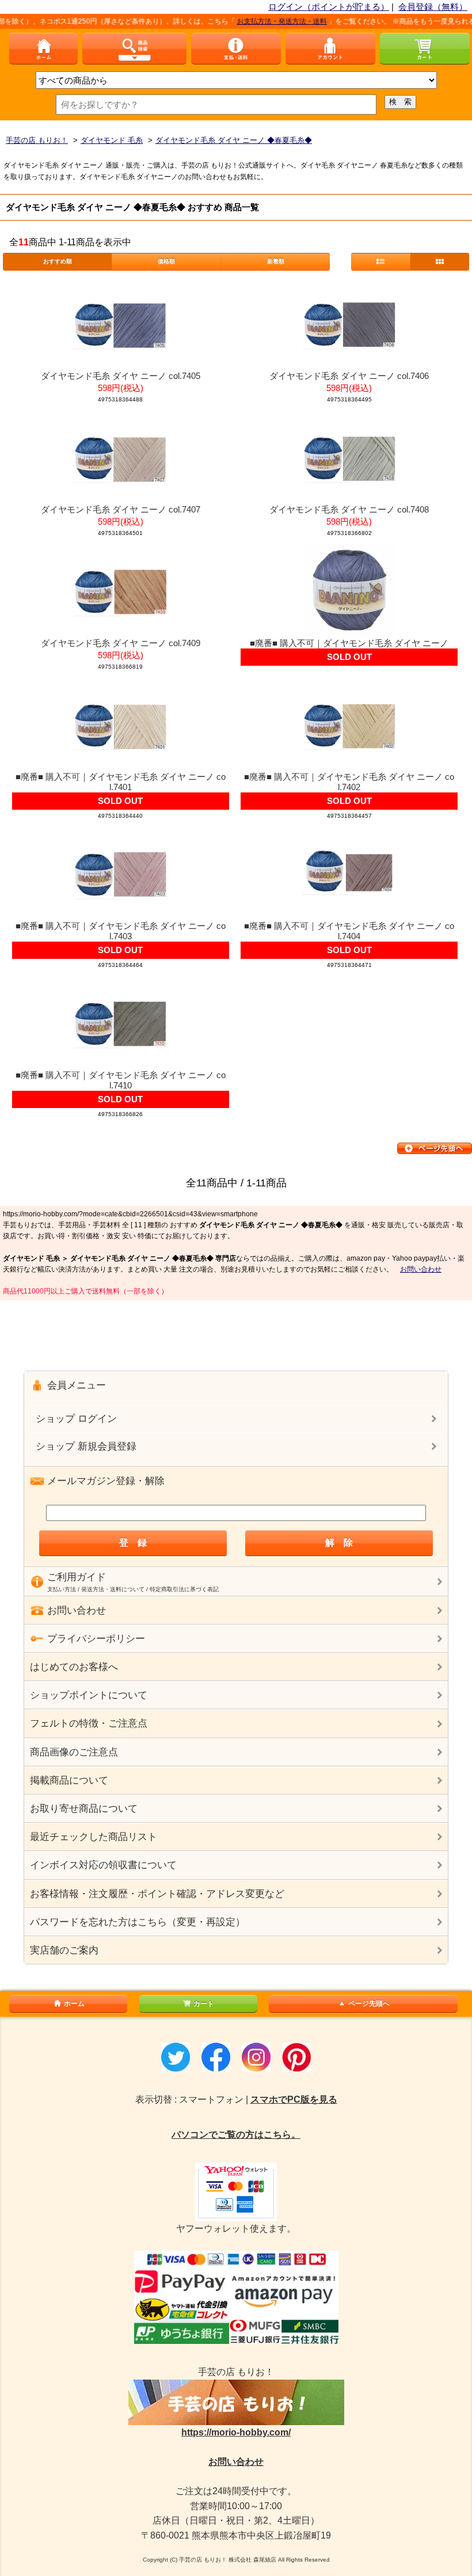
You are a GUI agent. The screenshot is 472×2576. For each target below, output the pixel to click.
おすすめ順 (58, 261)
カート (204, 2004)
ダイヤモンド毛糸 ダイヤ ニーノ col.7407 (121, 509)
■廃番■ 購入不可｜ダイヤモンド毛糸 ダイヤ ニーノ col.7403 (121, 931)
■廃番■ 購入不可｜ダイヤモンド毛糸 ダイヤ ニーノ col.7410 (121, 1080)
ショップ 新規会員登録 (86, 1446)
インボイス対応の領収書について (103, 1865)
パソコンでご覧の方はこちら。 (236, 2135)
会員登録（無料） (433, 7)
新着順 (276, 261)
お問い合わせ (421, 1269)
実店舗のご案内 (64, 1950)
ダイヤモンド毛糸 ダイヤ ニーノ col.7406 (349, 376)
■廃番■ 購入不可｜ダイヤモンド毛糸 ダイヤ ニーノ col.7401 (121, 782)
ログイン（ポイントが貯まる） (329, 7)
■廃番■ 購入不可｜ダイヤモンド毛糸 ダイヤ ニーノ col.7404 (349, 931)
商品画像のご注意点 (74, 1752)
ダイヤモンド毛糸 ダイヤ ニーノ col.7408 (349, 509)
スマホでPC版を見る (294, 2099)
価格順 (166, 261)
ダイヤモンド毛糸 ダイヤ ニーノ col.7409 (121, 643)
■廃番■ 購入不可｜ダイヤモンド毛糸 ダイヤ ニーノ (349, 643)
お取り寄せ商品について (84, 1809)
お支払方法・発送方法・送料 (260, 21)
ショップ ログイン (76, 1419)
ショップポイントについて (89, 1695)
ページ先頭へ (369, 2004)
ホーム (74, 2004)
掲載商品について (69, 1780)
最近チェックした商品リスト (94, 1837)
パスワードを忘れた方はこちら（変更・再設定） (138, 1922)
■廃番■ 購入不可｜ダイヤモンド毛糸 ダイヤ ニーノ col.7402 (349, 782)
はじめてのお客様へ (74, 1667)
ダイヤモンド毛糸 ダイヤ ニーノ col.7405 (121, 376)
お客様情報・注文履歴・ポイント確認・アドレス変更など (157, 1894)
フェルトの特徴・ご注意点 (89, 1723)
